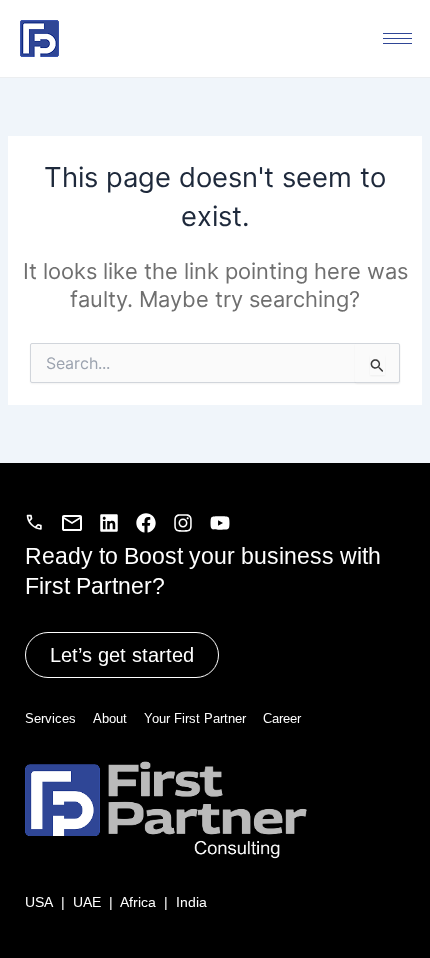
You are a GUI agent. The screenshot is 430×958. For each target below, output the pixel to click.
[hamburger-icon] (397, 38)
